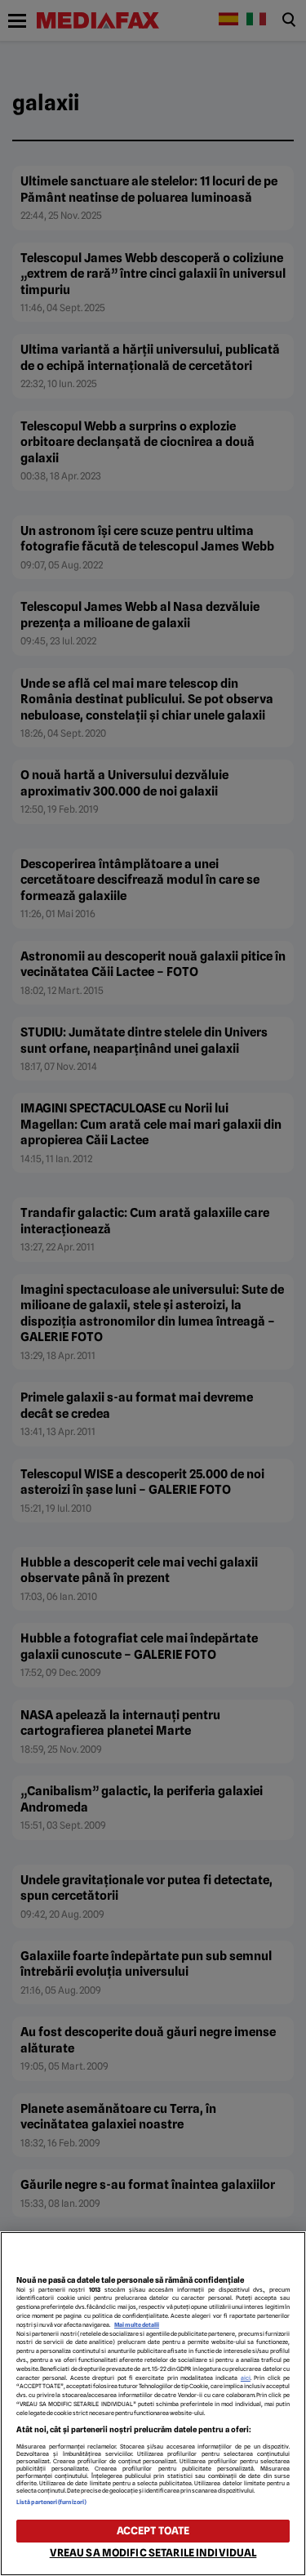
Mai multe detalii (137, 2325)
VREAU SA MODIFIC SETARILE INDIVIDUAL (153, 2553)
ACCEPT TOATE (153, 2531)
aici (246, 2378)
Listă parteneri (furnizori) (51, 2502)
